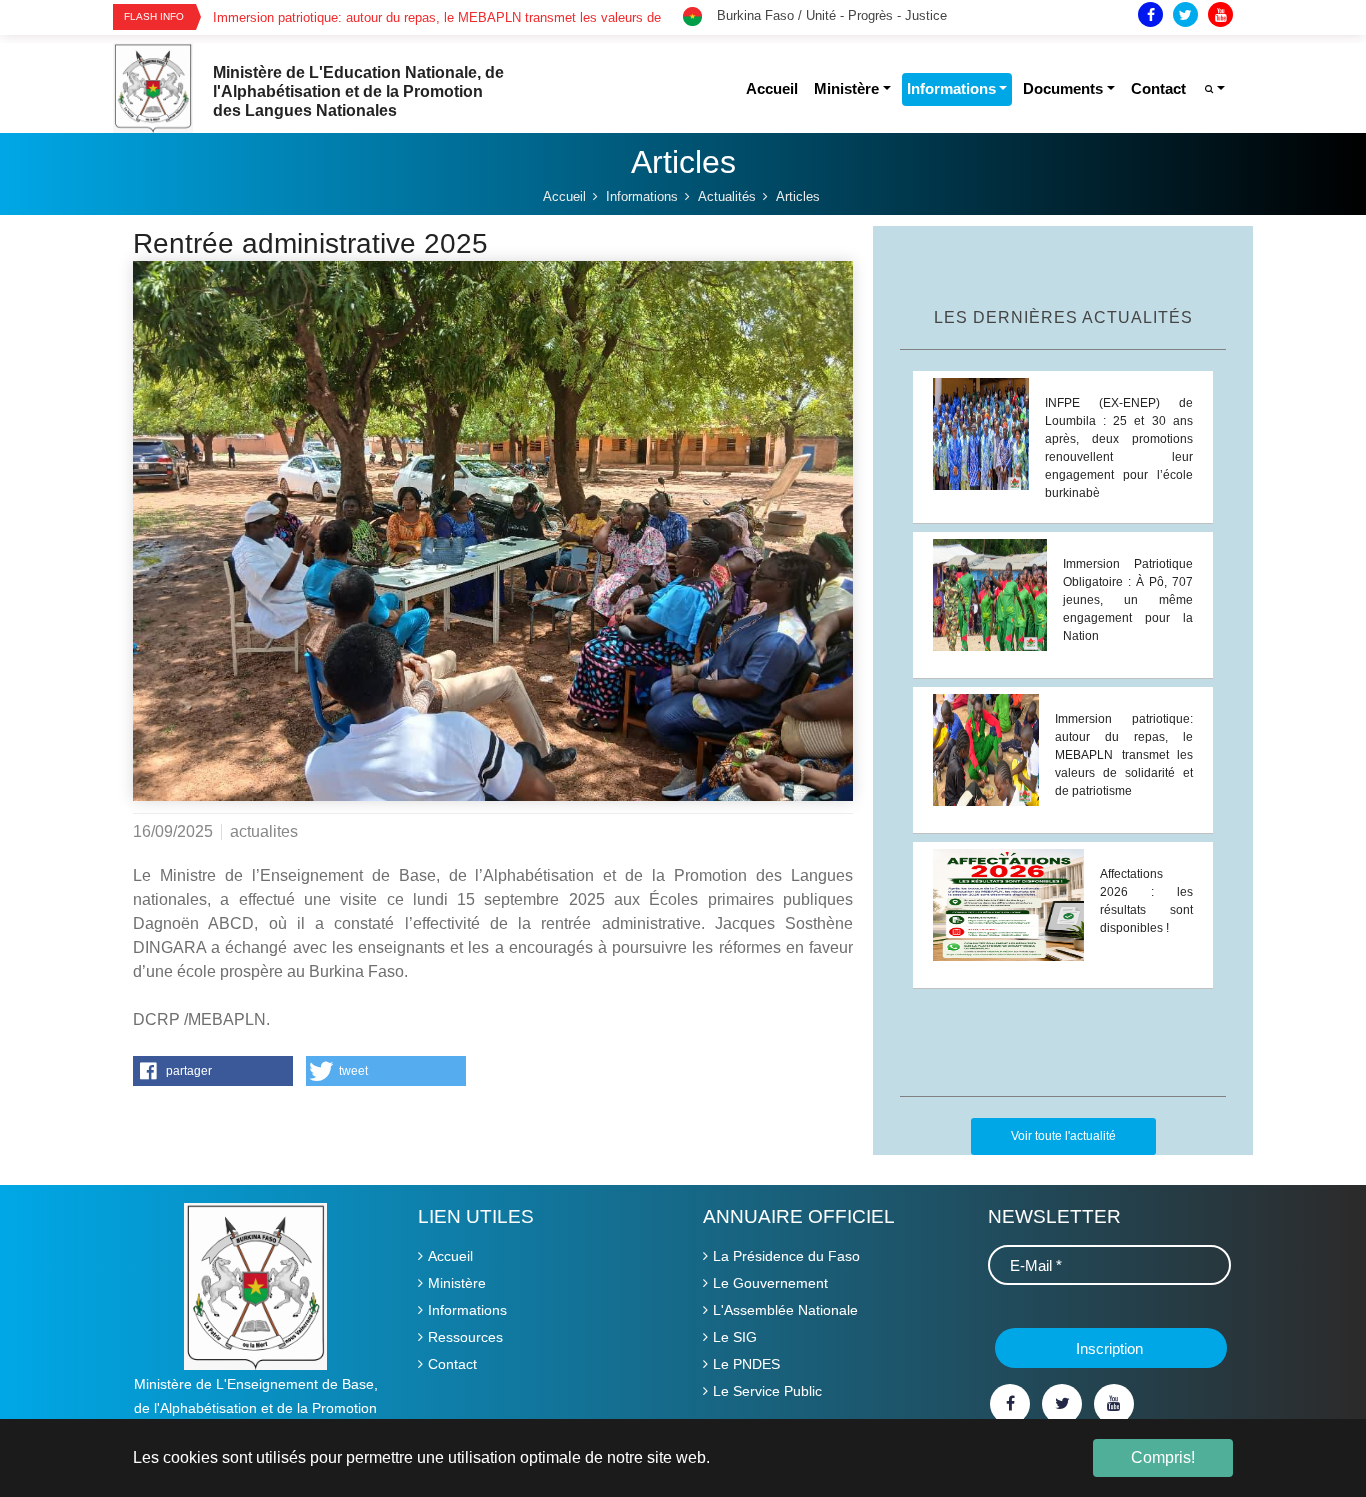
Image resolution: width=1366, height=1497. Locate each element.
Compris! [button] (1163, 1457)
